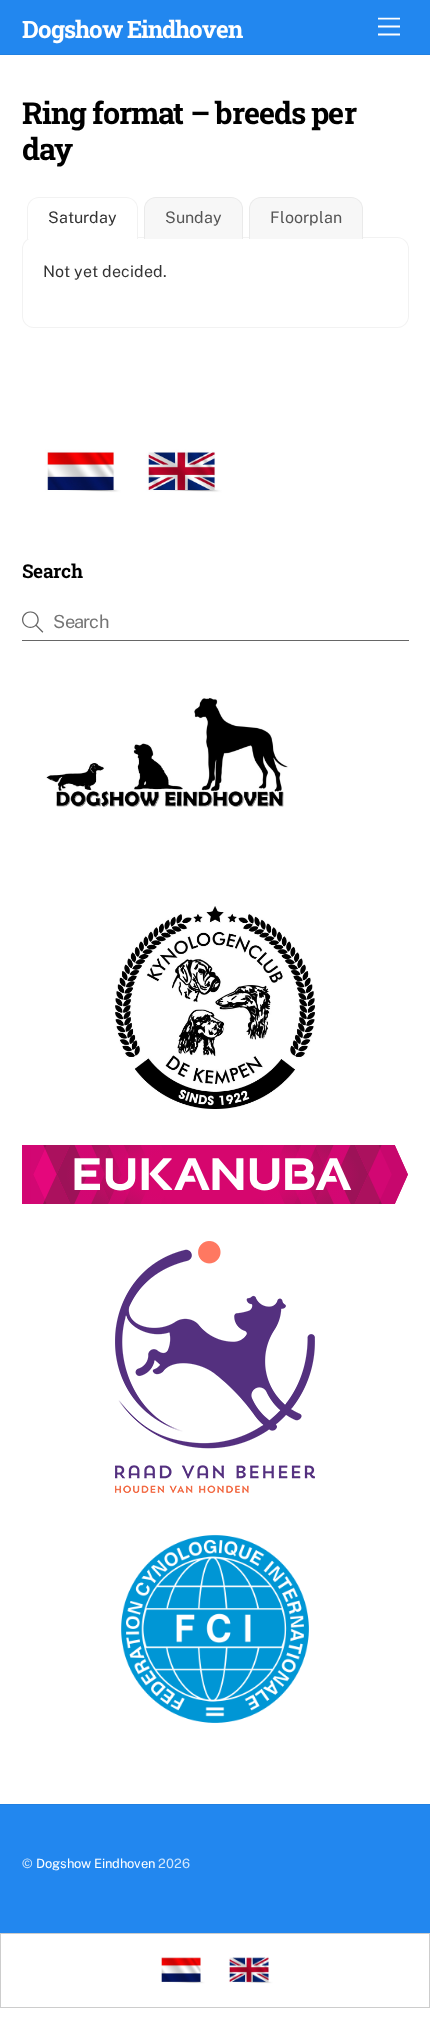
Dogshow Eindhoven (95, 1863)
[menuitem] (80, 472)
